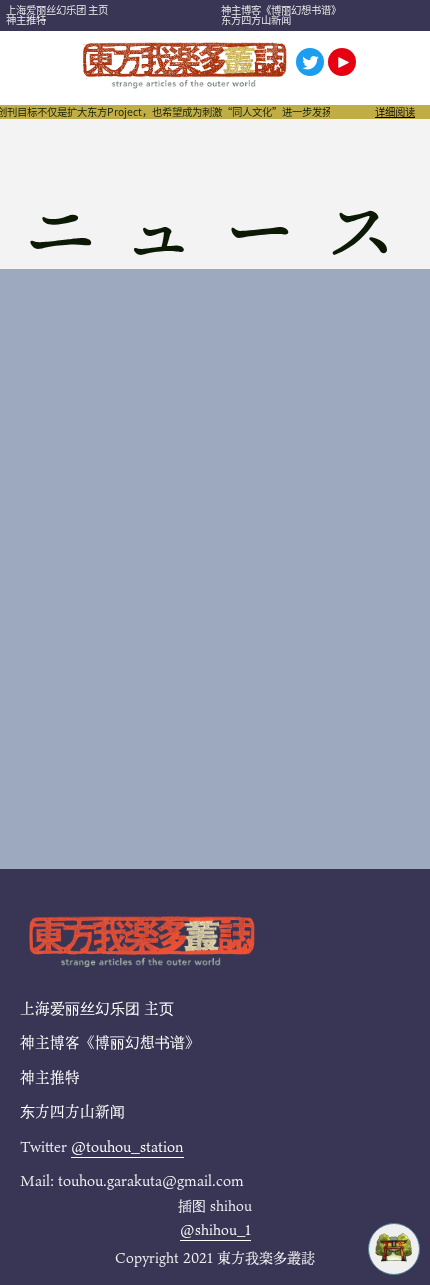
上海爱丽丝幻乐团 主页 (57, 9)
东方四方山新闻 (256, 19)
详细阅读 (395, 112)
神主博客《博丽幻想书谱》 (281, 9)
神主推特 (26, 19)
